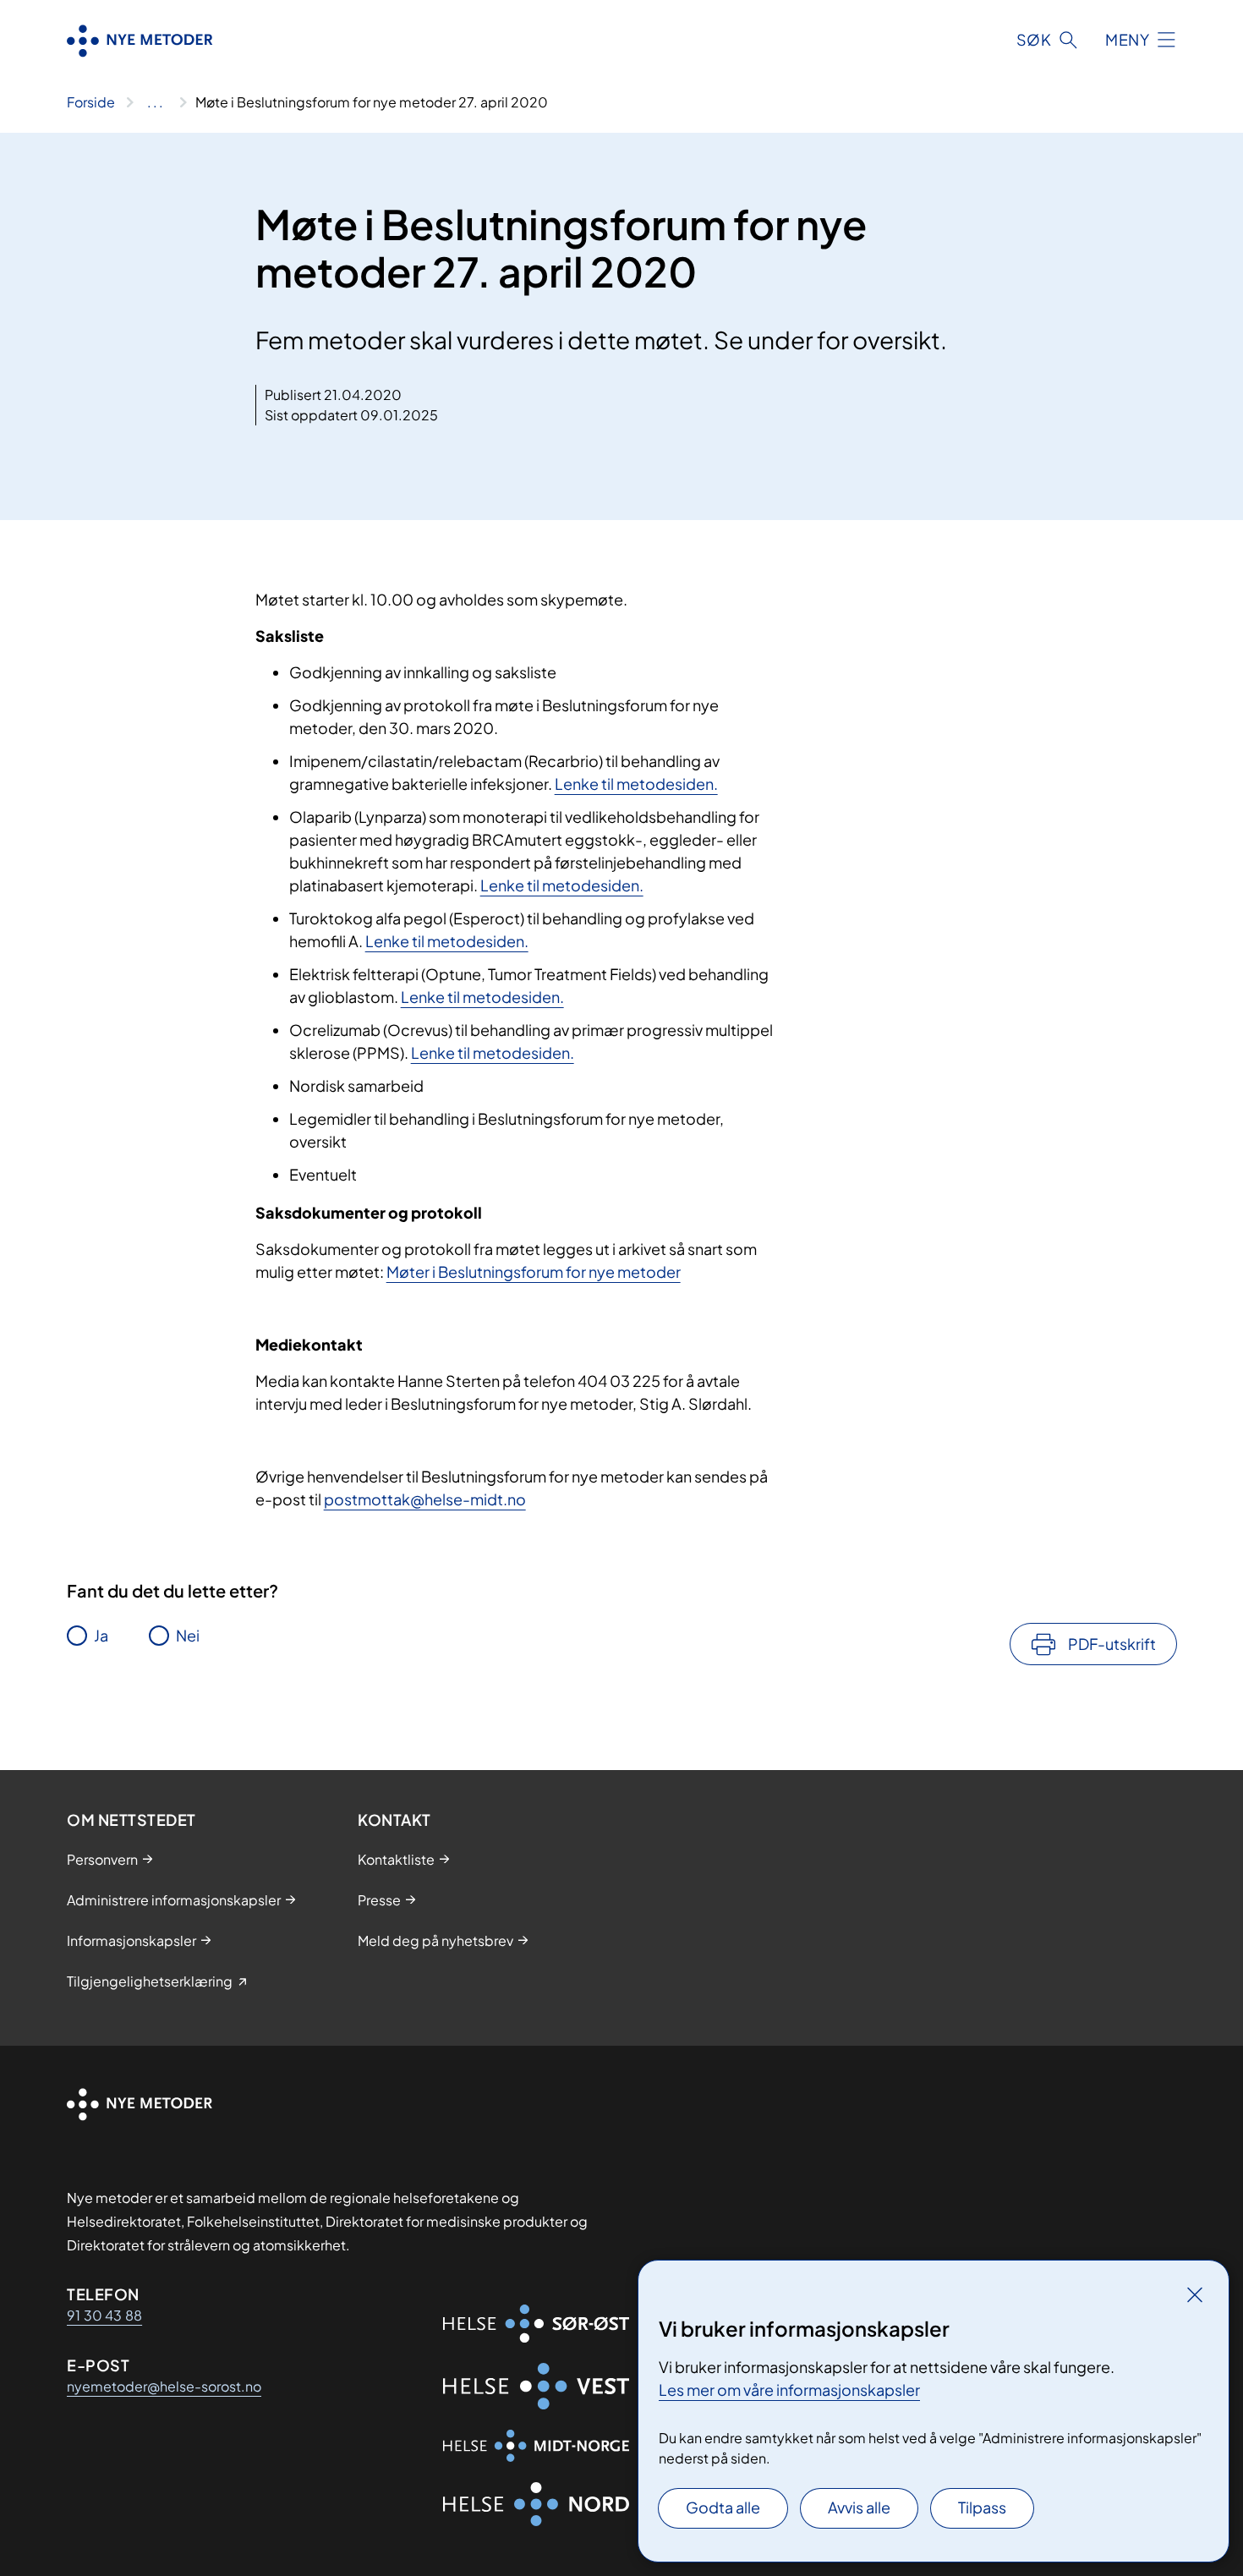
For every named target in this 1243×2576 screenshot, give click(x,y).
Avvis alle (859, 2507)
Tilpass (982, 2507)
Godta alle (723, 2507)
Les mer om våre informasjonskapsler (789, 2390)
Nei (188, 1635)
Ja (101, 1635)
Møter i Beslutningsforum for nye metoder (534, 1272)
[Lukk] (1195, 2294)
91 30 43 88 (104, 2315)
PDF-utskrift (1112, 1644)
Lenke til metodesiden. (636, 784)
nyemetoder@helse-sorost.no (164, 2386)
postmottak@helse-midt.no (425, 1499)
